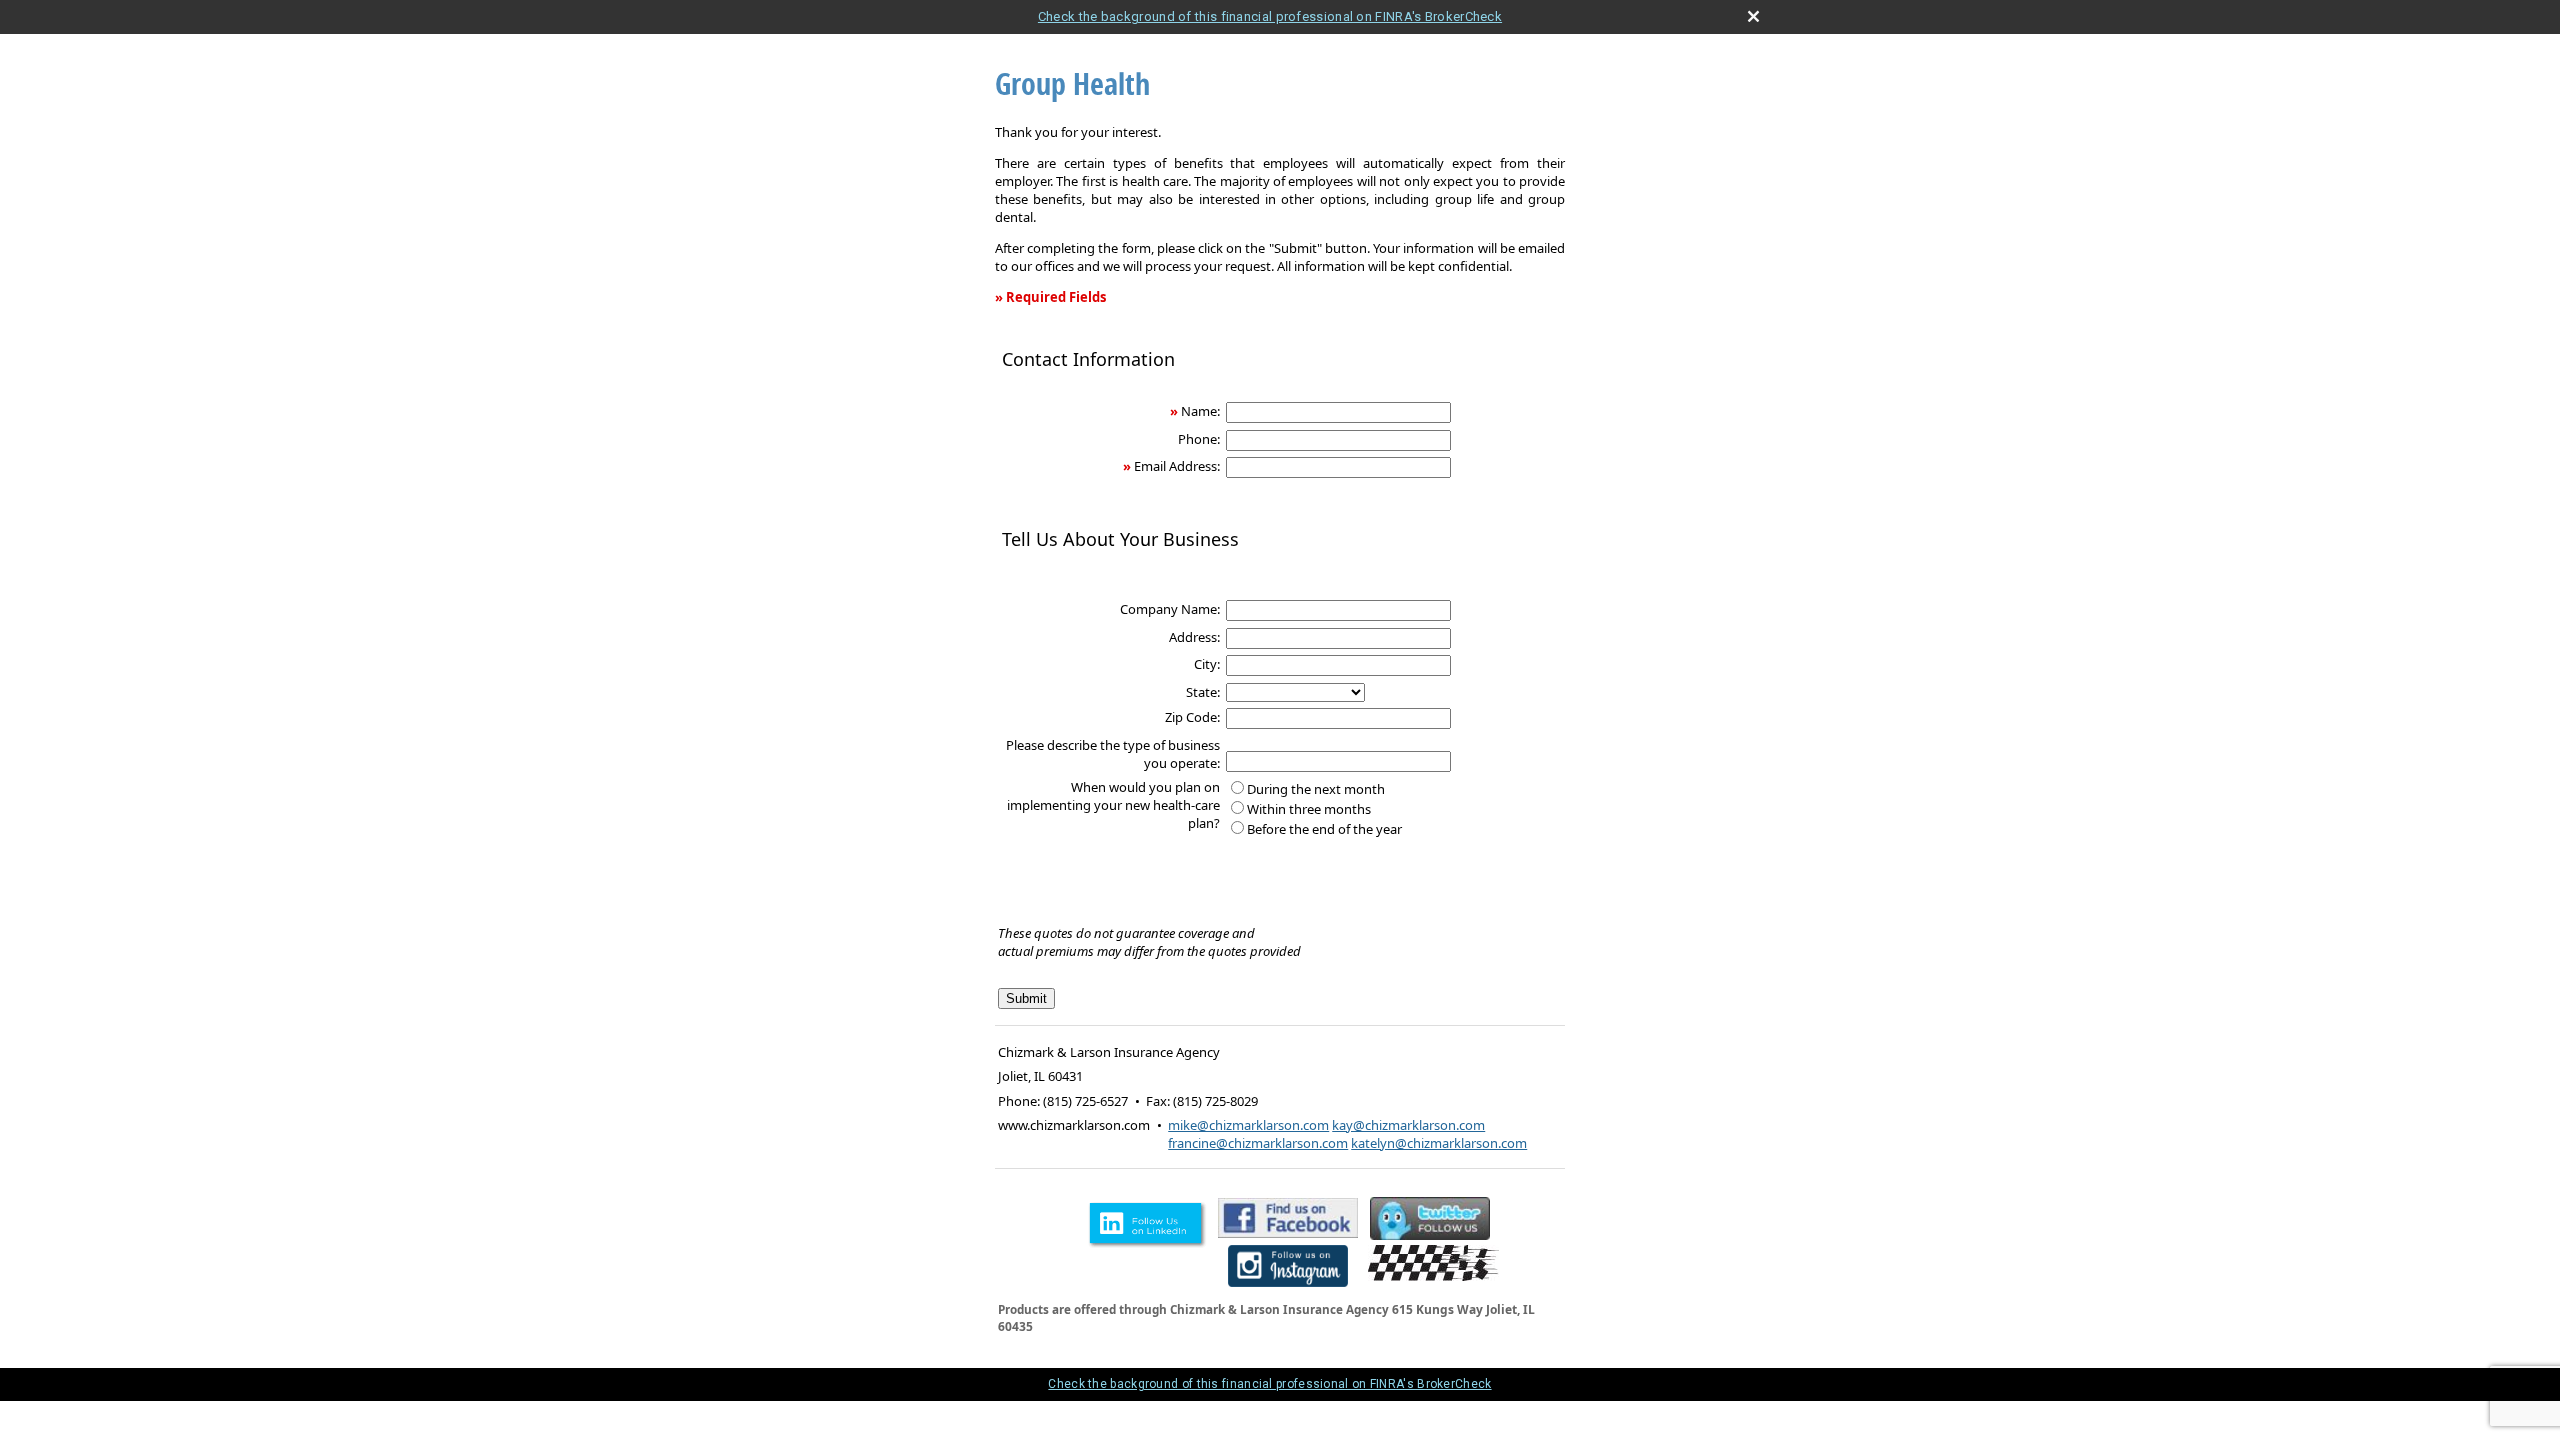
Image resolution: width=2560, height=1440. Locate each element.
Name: (1200, 411)
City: (1207, 664)
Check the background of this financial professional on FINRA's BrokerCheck (1270, 16)
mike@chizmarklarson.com (1248, 1125)
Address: (1194, 637)
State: (1203, 692)
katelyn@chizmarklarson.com (1439, 1143)
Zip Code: (1192, 717)
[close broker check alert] (1753, 16)
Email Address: (1177, 466)
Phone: (1199, 439)
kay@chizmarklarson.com (1408, 1125)
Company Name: (1170, 609)
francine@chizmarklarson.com (1258, 1143)
